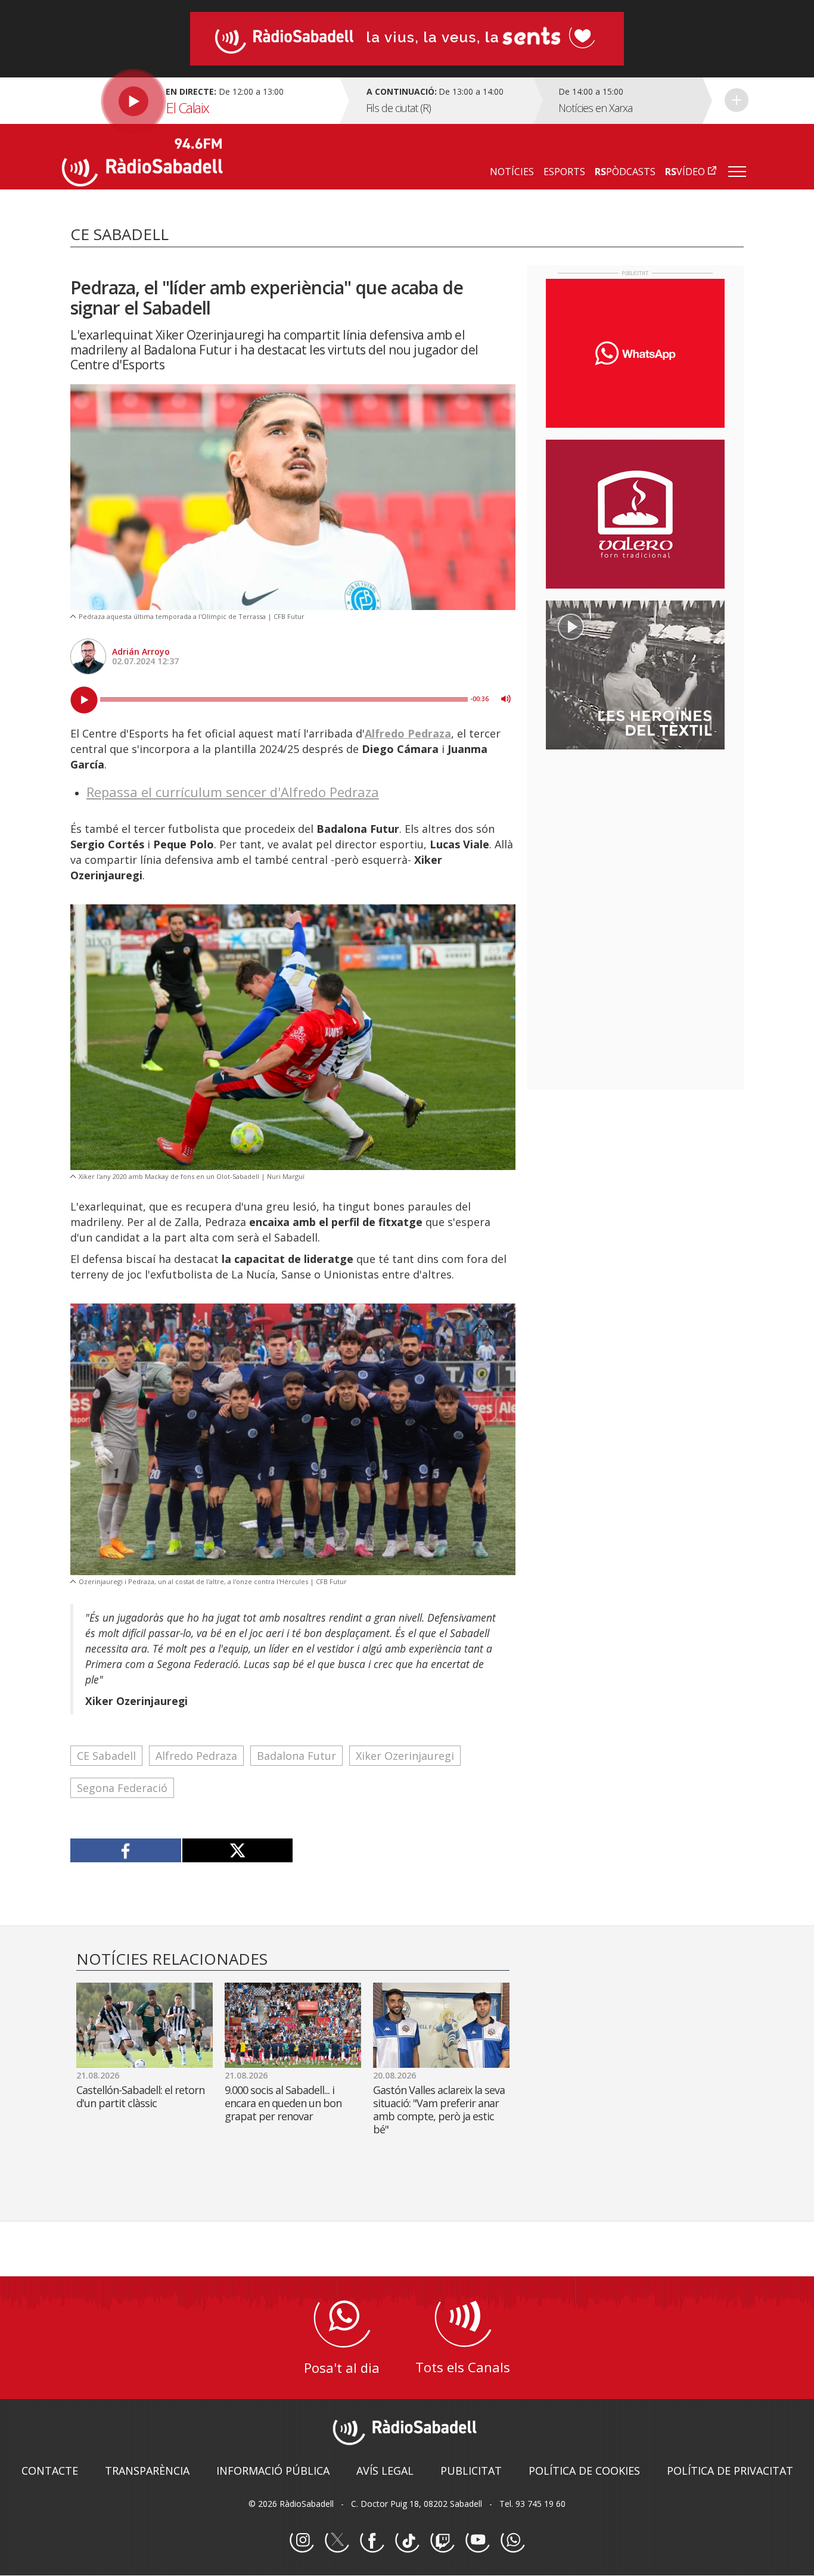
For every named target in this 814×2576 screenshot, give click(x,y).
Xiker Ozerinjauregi (405, 1756)
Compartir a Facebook (126, 1850)
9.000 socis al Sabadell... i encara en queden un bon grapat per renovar (283, 2103)
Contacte (50, 2471)
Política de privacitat (730, 2471)
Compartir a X (237, 1850)
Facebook (372, 2541)
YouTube (477, 2541)
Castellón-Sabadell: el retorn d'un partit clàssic (140, 2096)
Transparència (147, 2471)
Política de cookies (584, 2471)
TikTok (407, 2541)
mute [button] (506, 699)
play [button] (84, 700)
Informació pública (273, 2471)
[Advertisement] (635, 836)
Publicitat (471, 2471)
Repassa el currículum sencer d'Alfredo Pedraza (233, 792)
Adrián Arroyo (141, 651)
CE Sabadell (106, 1756)
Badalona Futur (296, 1756)
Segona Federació (122, 1788)
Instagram (302, 2541)
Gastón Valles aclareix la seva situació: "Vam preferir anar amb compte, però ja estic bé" (439, 2110)
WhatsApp (512, 2541)
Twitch (442, 2541)
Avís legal (385, 2471)
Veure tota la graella (737, 100)
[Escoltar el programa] (199, 101)
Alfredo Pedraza (408, 733)
